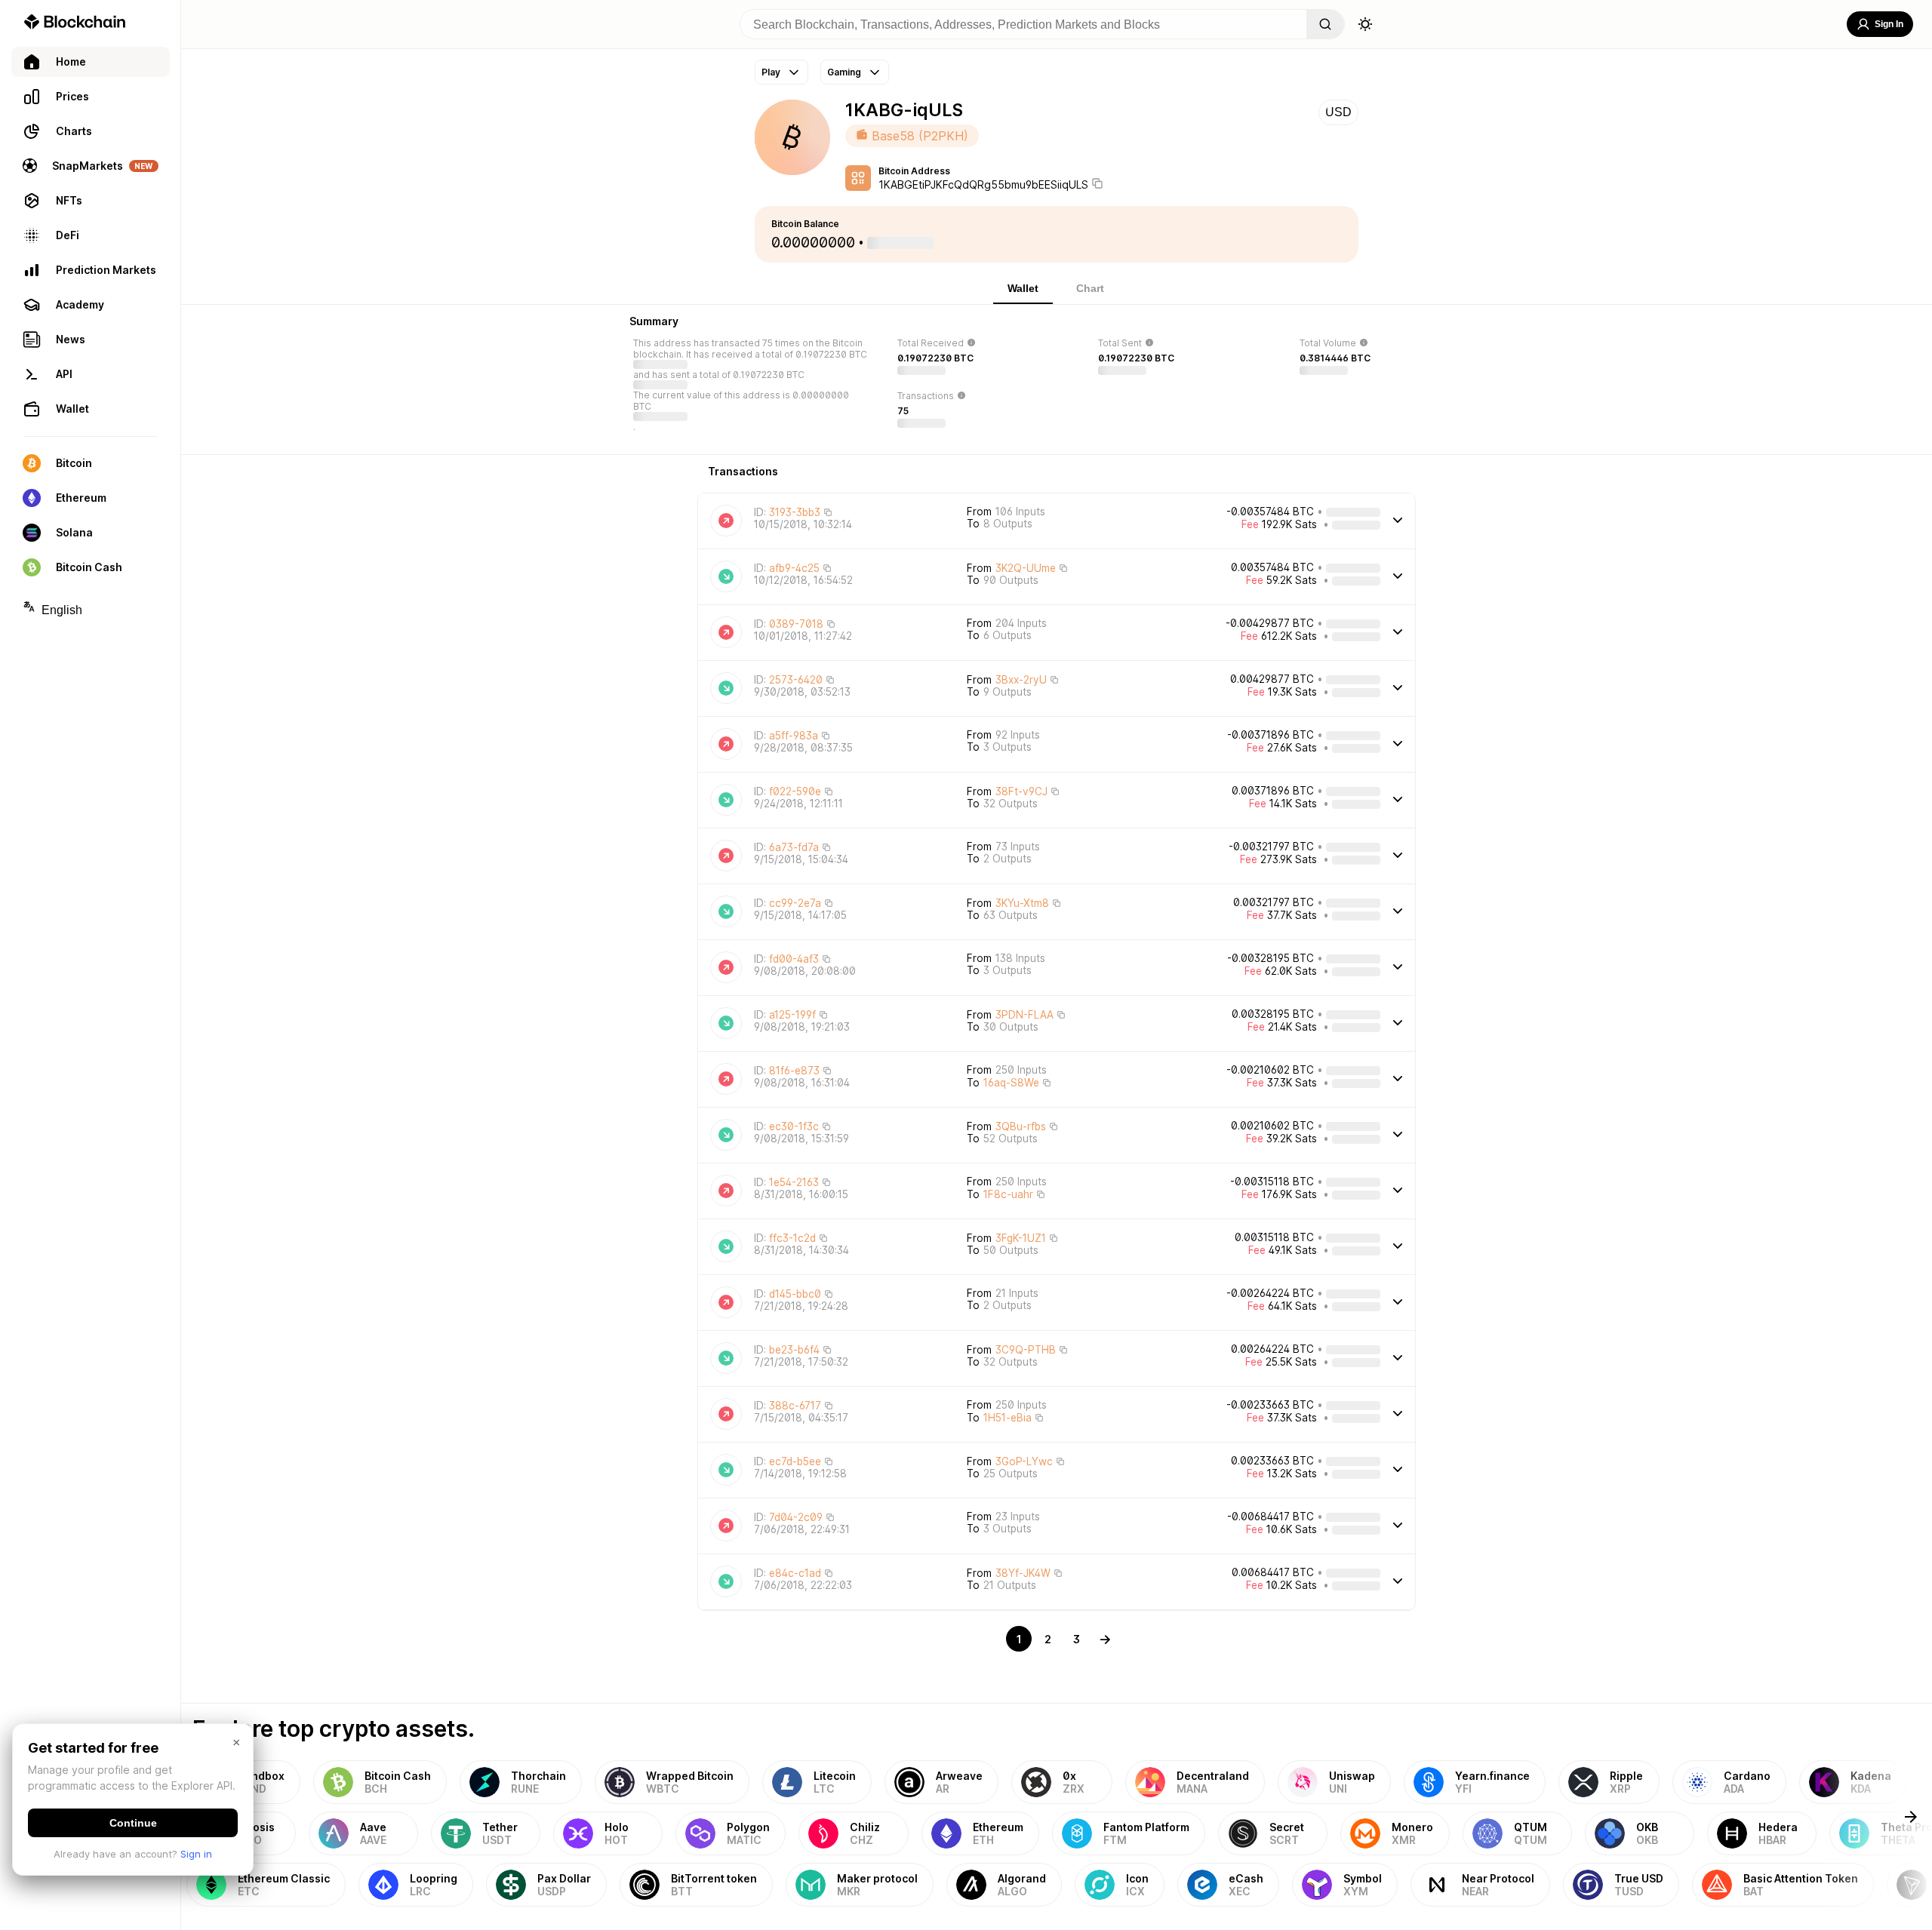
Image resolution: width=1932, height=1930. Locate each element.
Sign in (196, 1854)
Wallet (1023, 288)
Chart (1090, 288)
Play (771, 72)
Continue (133, 1823)
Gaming (844, 72)
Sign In (1889, 24)
